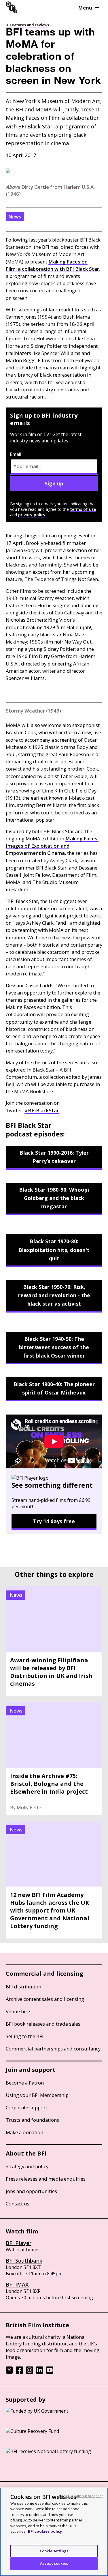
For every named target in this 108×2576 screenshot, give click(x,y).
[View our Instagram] (30, 2372)
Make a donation (24, 2132)
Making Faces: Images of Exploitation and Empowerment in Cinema (52, 846)
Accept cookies (54, 2563)
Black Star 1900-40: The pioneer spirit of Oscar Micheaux (54, 1388)
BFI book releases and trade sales (43, 2024)
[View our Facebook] (19, 2372)
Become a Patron (25, 2083)
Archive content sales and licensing (45, 1999)
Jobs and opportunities (31, 2191)
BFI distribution (23, 1987)
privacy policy (32, 515)
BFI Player (19, 2243)
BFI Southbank (24, 2261)
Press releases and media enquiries (46, 2179)
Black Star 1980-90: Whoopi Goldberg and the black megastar (54, 1198)
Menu (85, 8)
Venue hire (18, 2011)
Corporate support (26, 2107)
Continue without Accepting (81, 2496)
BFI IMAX (17, 2285)
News (15, 217)
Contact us (18, 2204)
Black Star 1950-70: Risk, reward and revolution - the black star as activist (54, 1295)
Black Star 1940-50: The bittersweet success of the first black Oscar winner (54, 1347)
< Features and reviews (27, 25)
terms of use (83, 509)
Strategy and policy (27, 2166)
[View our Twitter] (9, 2372)
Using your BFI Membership (37, 2095)
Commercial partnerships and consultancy (53, 2049)
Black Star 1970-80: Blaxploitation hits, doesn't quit (54, 1250)
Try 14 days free (54, 1521)
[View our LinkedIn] (40, 2372)
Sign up (54, 483)
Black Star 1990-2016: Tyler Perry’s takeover (54, 1157)
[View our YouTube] (50, 2372)
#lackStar (42, 1110)
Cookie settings (54, 2551)
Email (16, 454)
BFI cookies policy (45, 2531)
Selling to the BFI (25, 2036)
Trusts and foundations (32, 2120)
